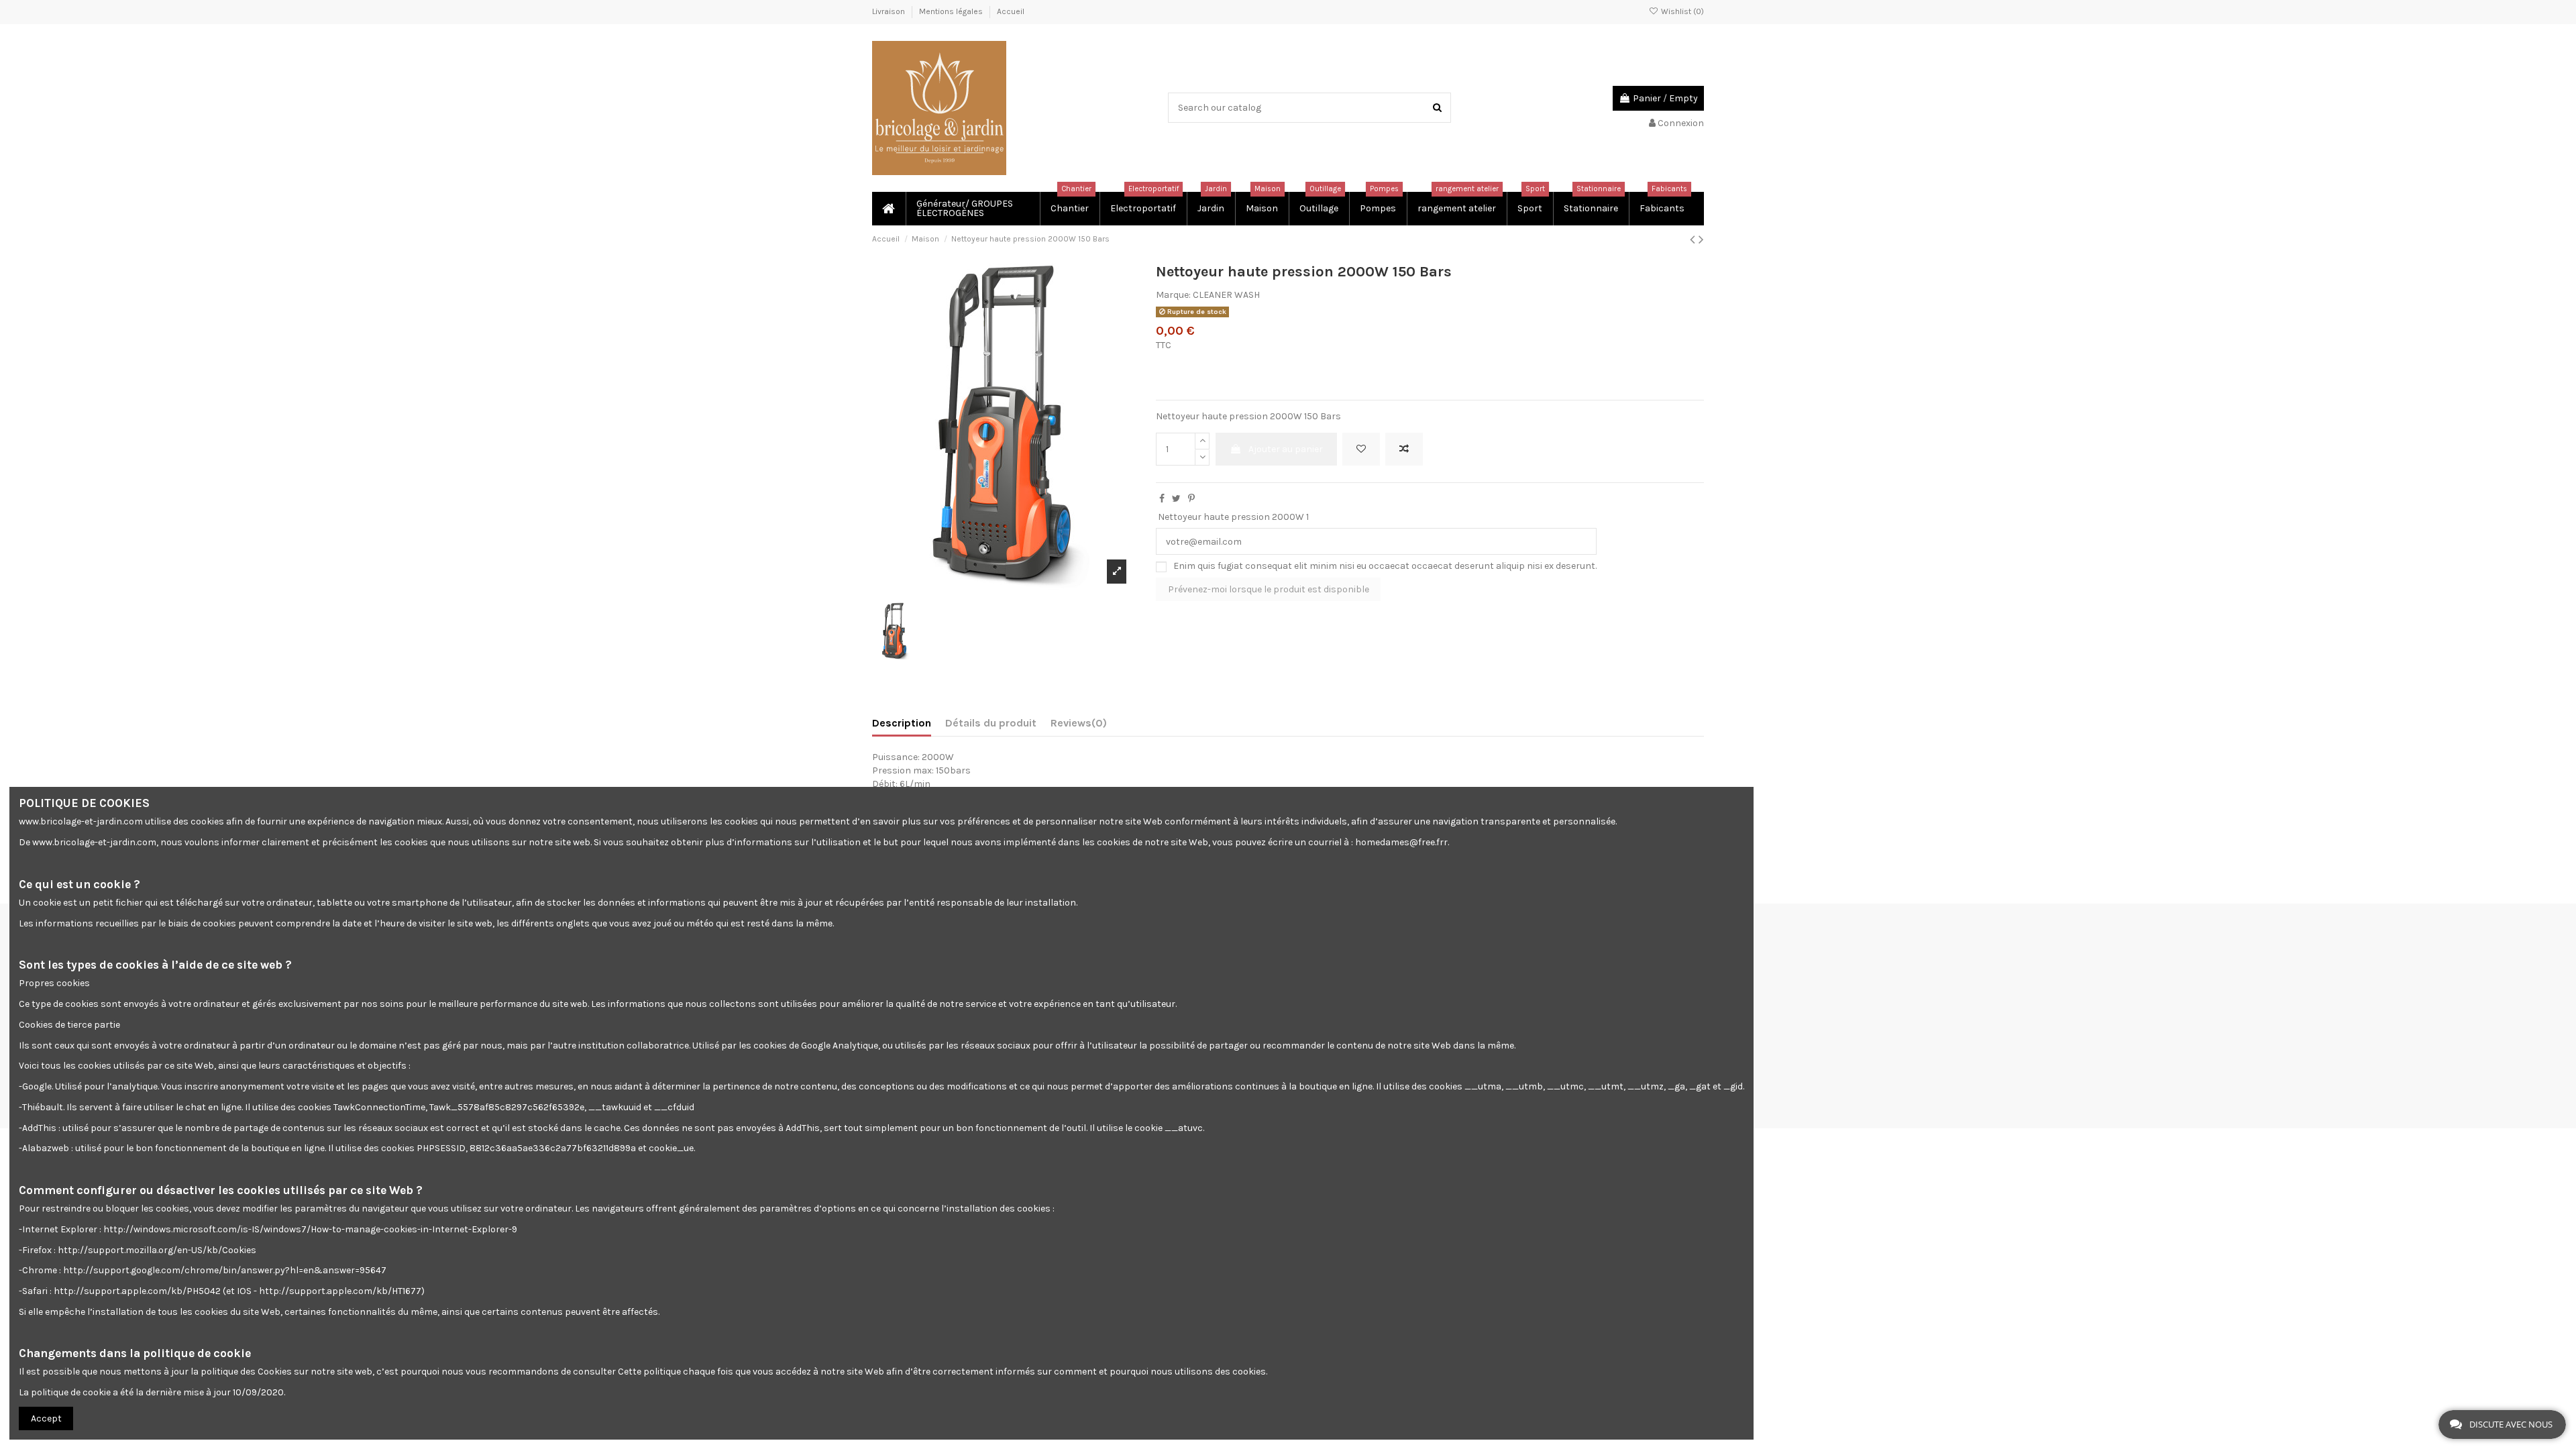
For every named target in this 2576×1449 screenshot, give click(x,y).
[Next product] (1701, 239)
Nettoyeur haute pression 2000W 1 (1233, 517)
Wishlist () (1681, 11)
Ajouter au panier (1286, 449)
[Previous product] (1694, 239)
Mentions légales (952, 11)
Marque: (1173, 295)
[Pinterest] (1191, 499)
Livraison (890, 11)
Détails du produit (991, 723)
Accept (46, 1418)
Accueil (1011, 11)
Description (902, 723)
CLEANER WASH (1226, 295)
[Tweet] (1176, 499)
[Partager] (1162, 499)
